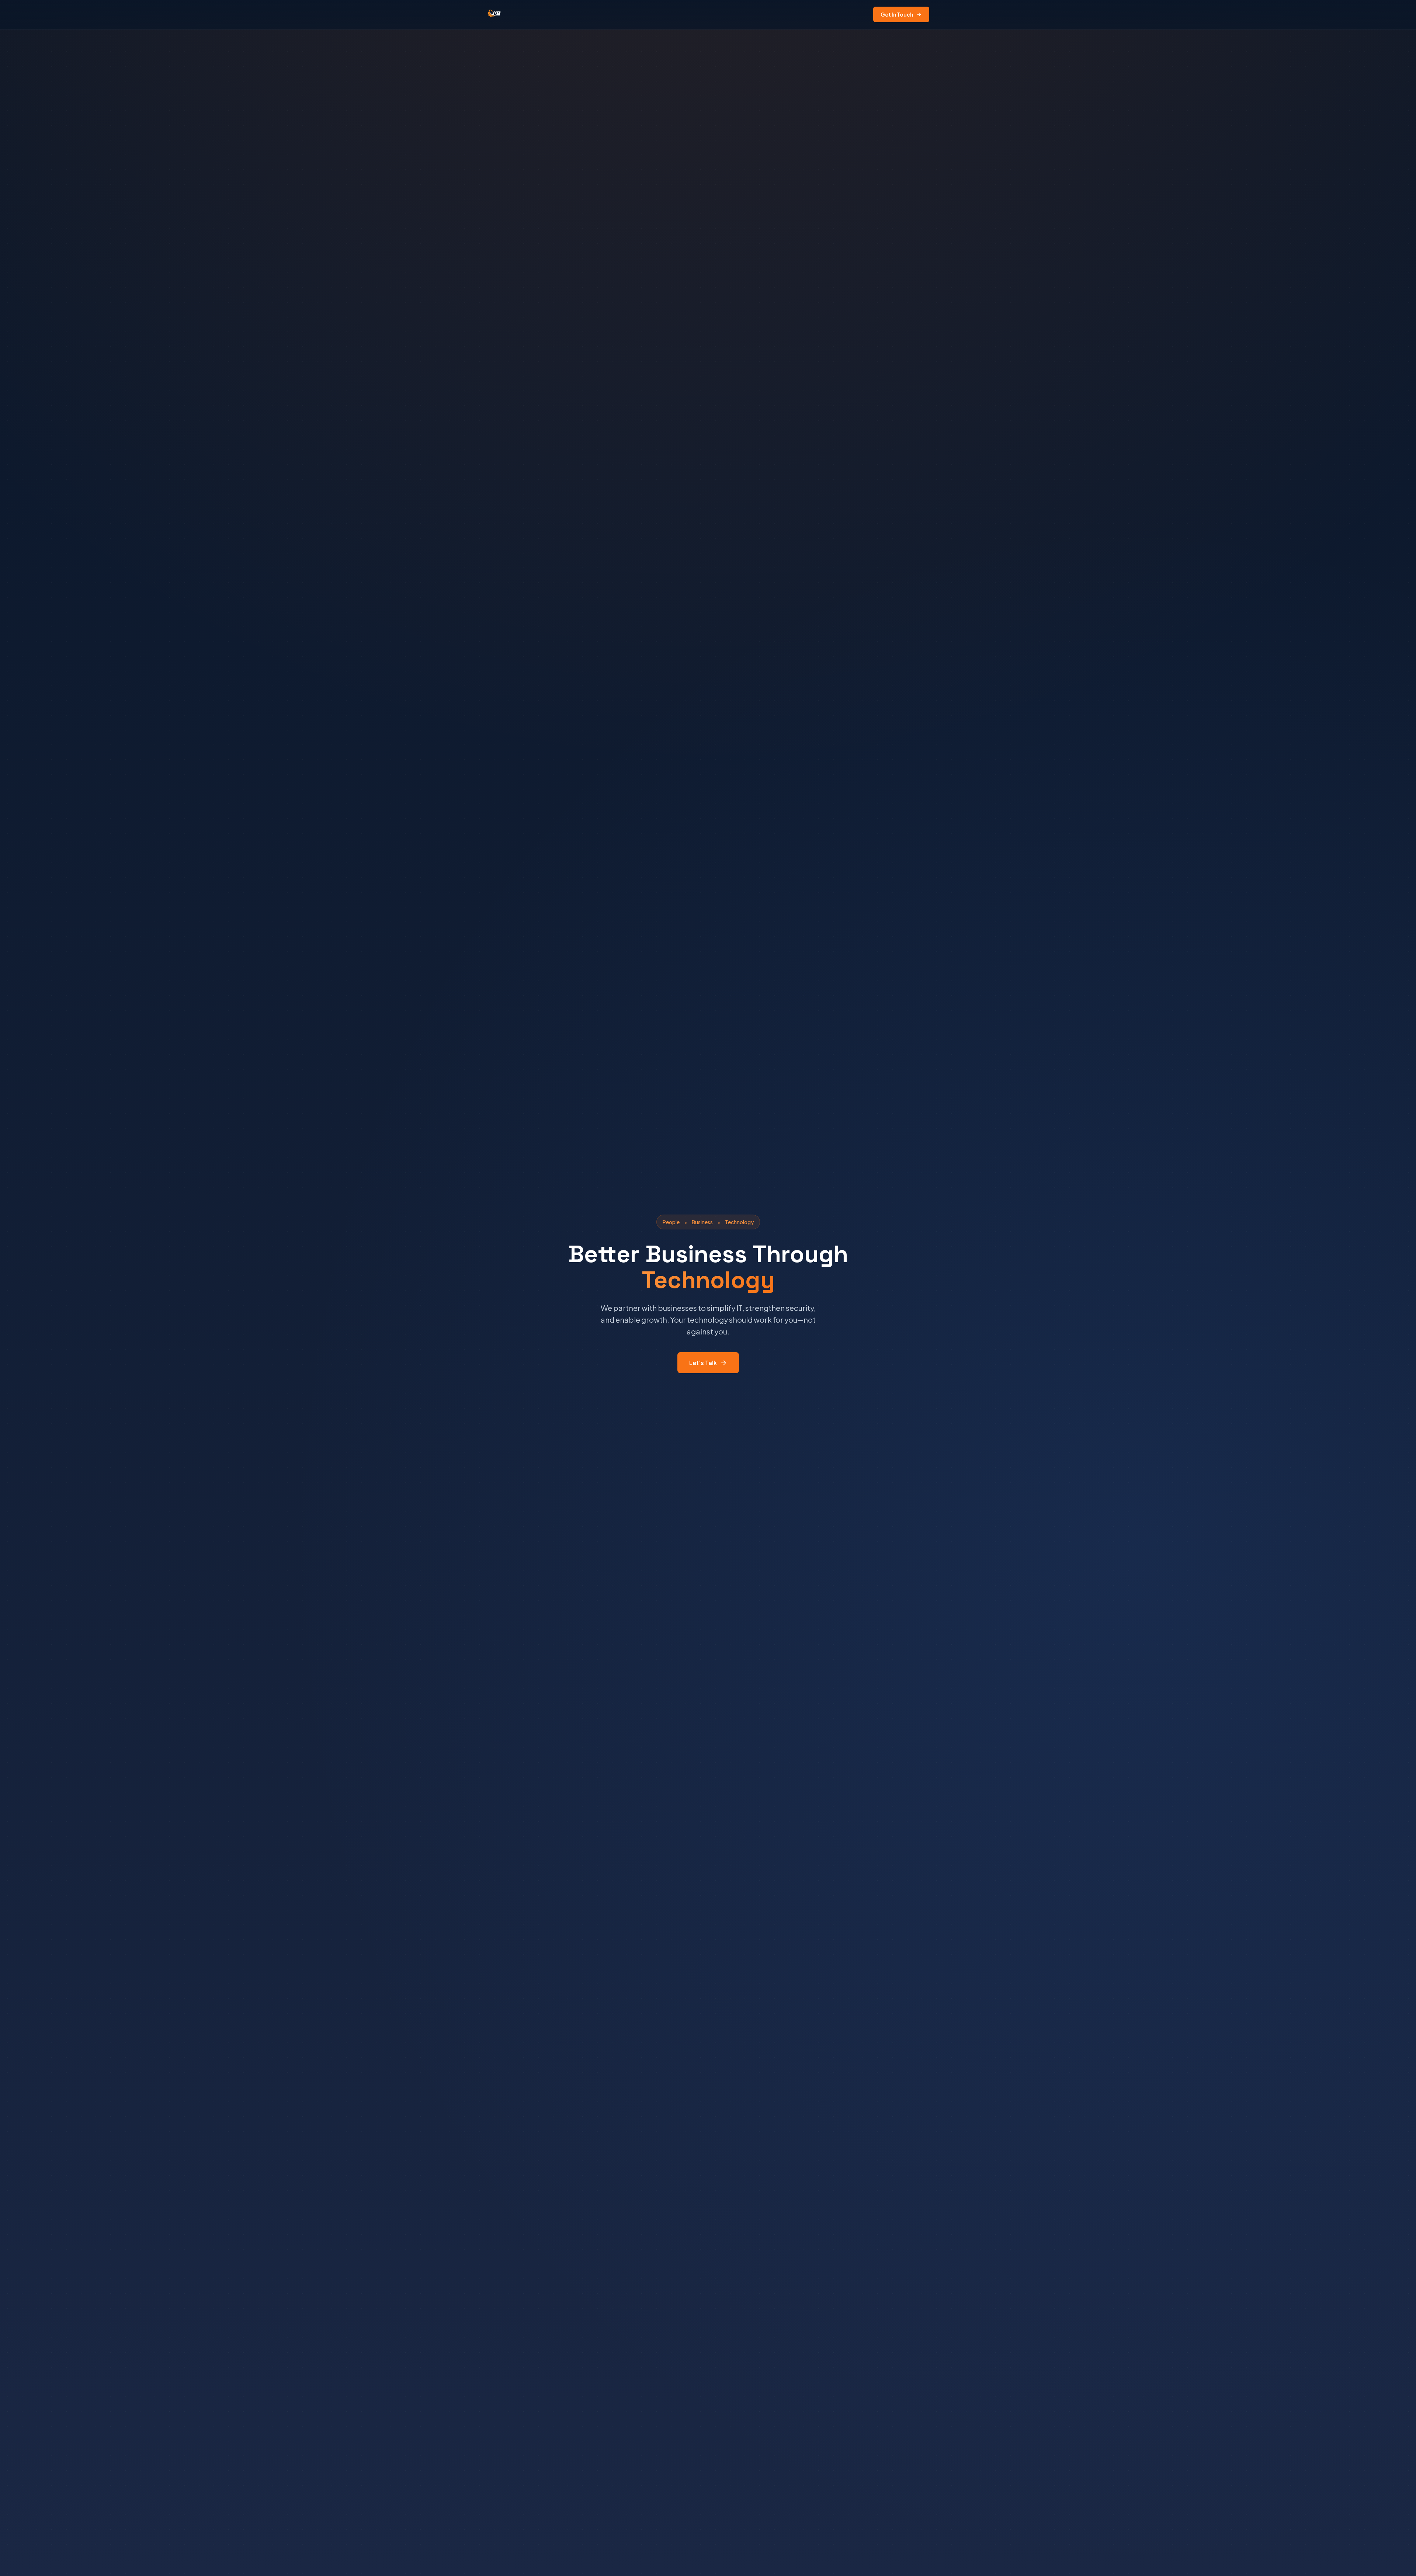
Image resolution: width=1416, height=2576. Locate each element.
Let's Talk (703, 1363)
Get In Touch (897, 14)
